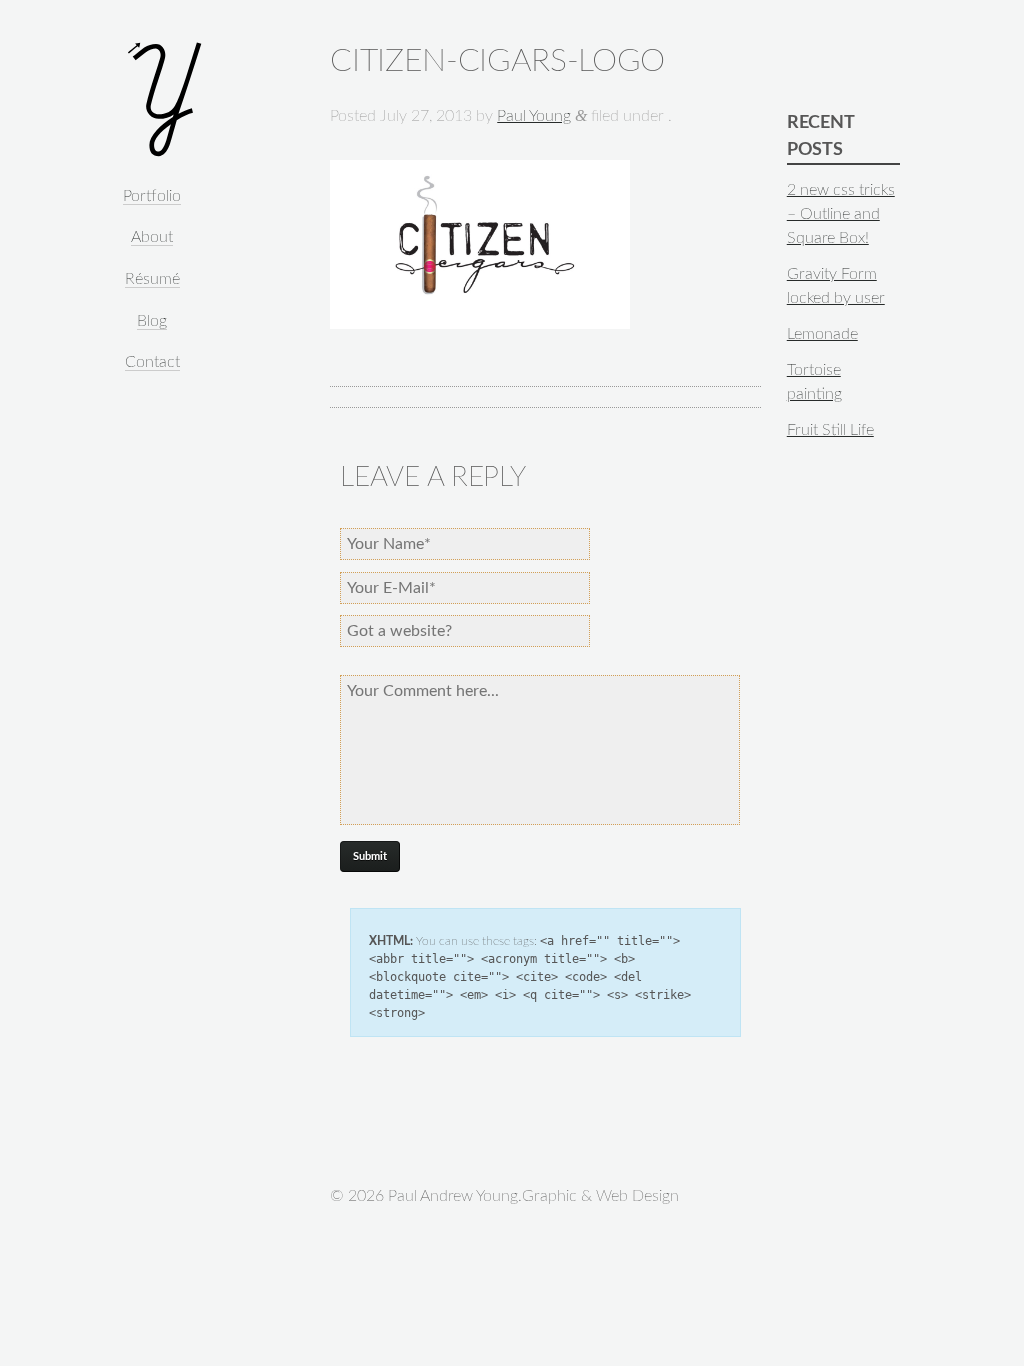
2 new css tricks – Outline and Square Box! (841, 214)
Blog (152, 321)
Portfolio (152, 196)
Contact (152, 362)
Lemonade (822, 334)
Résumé (152, 279)
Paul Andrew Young (164, 100)
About (152, 237)
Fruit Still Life (830, 430)
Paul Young (534, 116)
